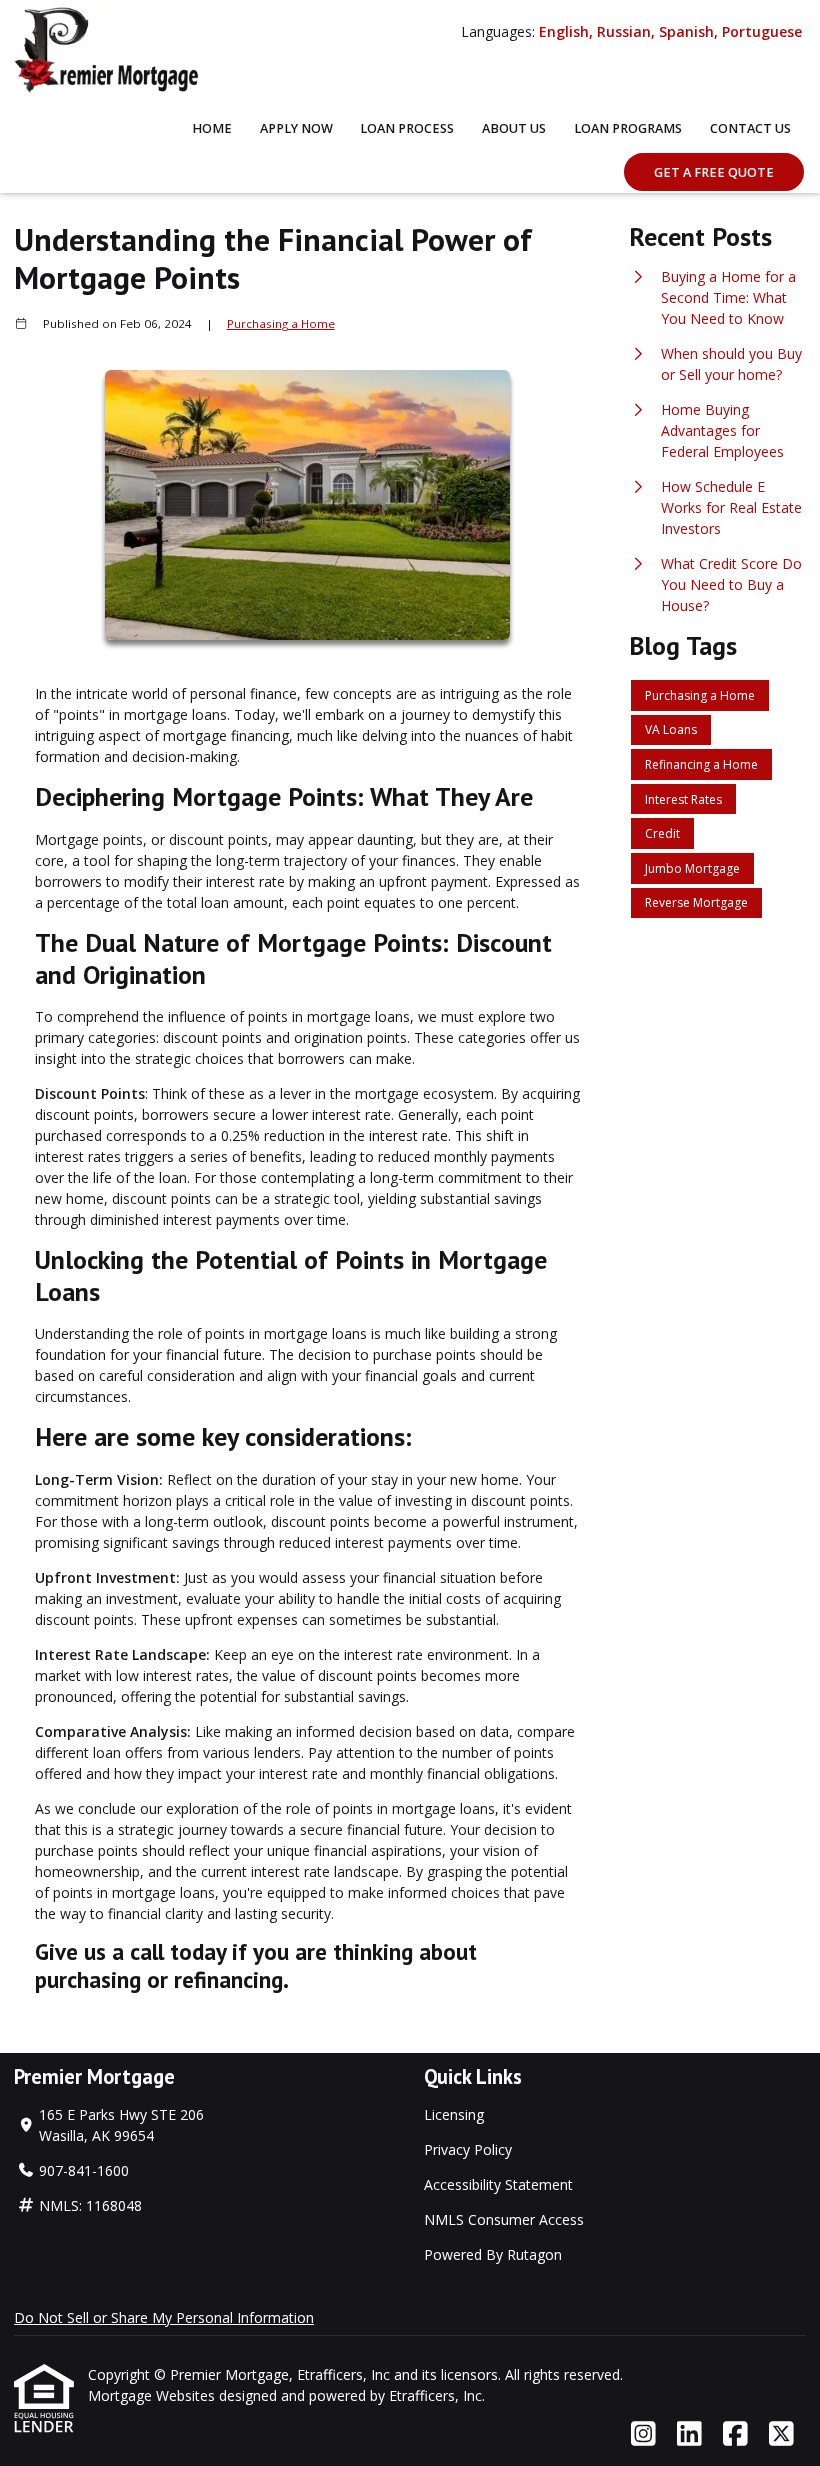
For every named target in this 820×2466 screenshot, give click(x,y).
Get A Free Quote (714, 172)
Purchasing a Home (281, 323)
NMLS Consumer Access (504, 2219)
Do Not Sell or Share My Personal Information (164, 2317)
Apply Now (296, 128)
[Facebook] (735, 2434)
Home (212, 128)
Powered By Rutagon (493, 2254)
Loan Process (407, 128)
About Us (514, 128)
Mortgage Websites (153, 2395)
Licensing (454, 2114)
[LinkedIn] (689, 2434)
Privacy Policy (468, 2149)
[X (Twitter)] (781, 2434)
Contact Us (750, 128)
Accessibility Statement (498, 2184)
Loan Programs (628, 128)
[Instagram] (643, 2434)
